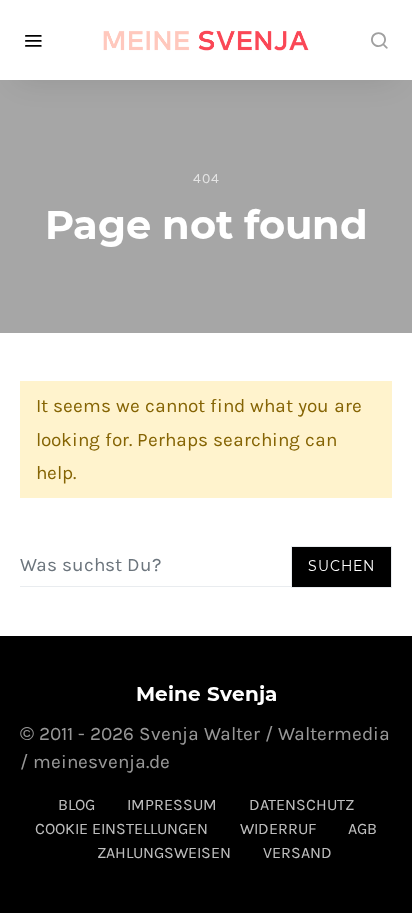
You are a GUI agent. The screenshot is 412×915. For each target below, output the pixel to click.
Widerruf (278, 828)
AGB (362, 828)
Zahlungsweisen (164, 852)
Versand (297, 852)
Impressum (172, 804)
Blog (76, 804)
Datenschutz (301, 804)
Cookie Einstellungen (121, 828)
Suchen (341, 566)
